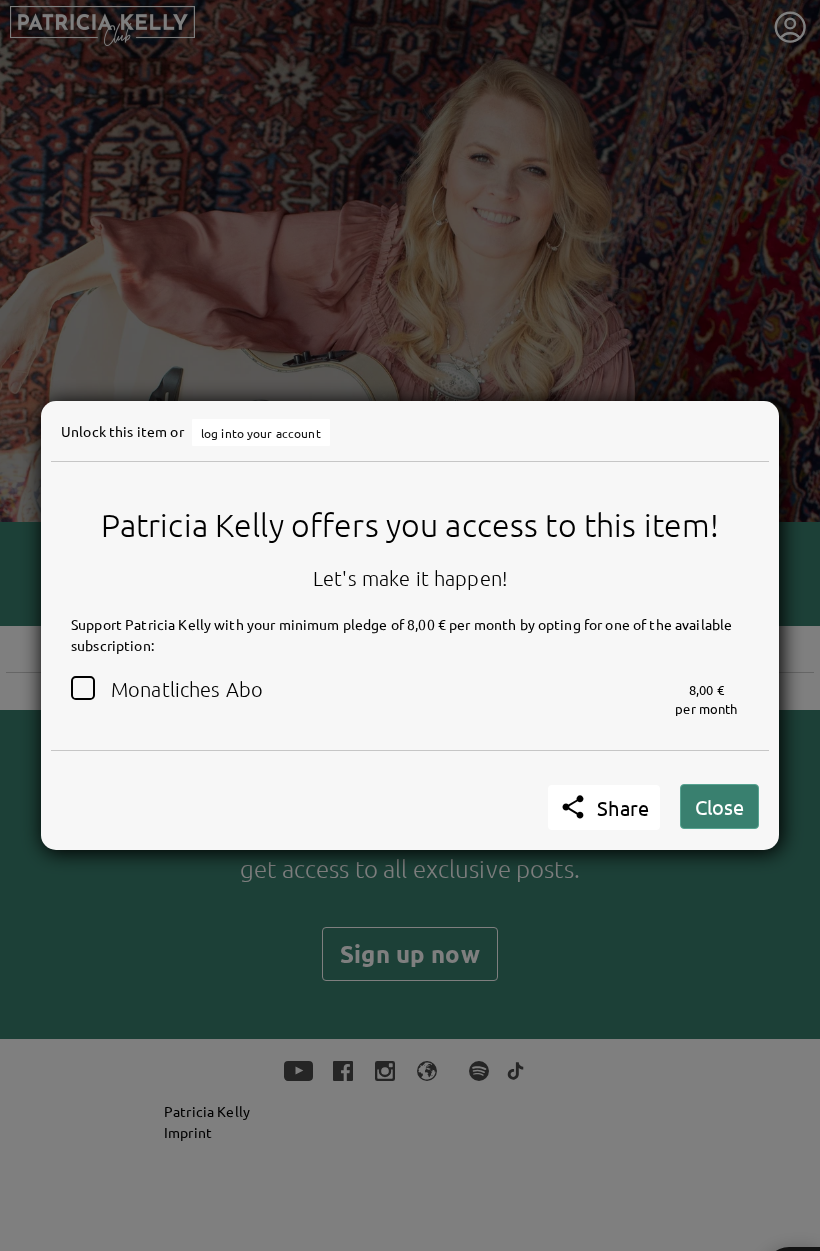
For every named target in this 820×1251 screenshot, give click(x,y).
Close (719, 806)
